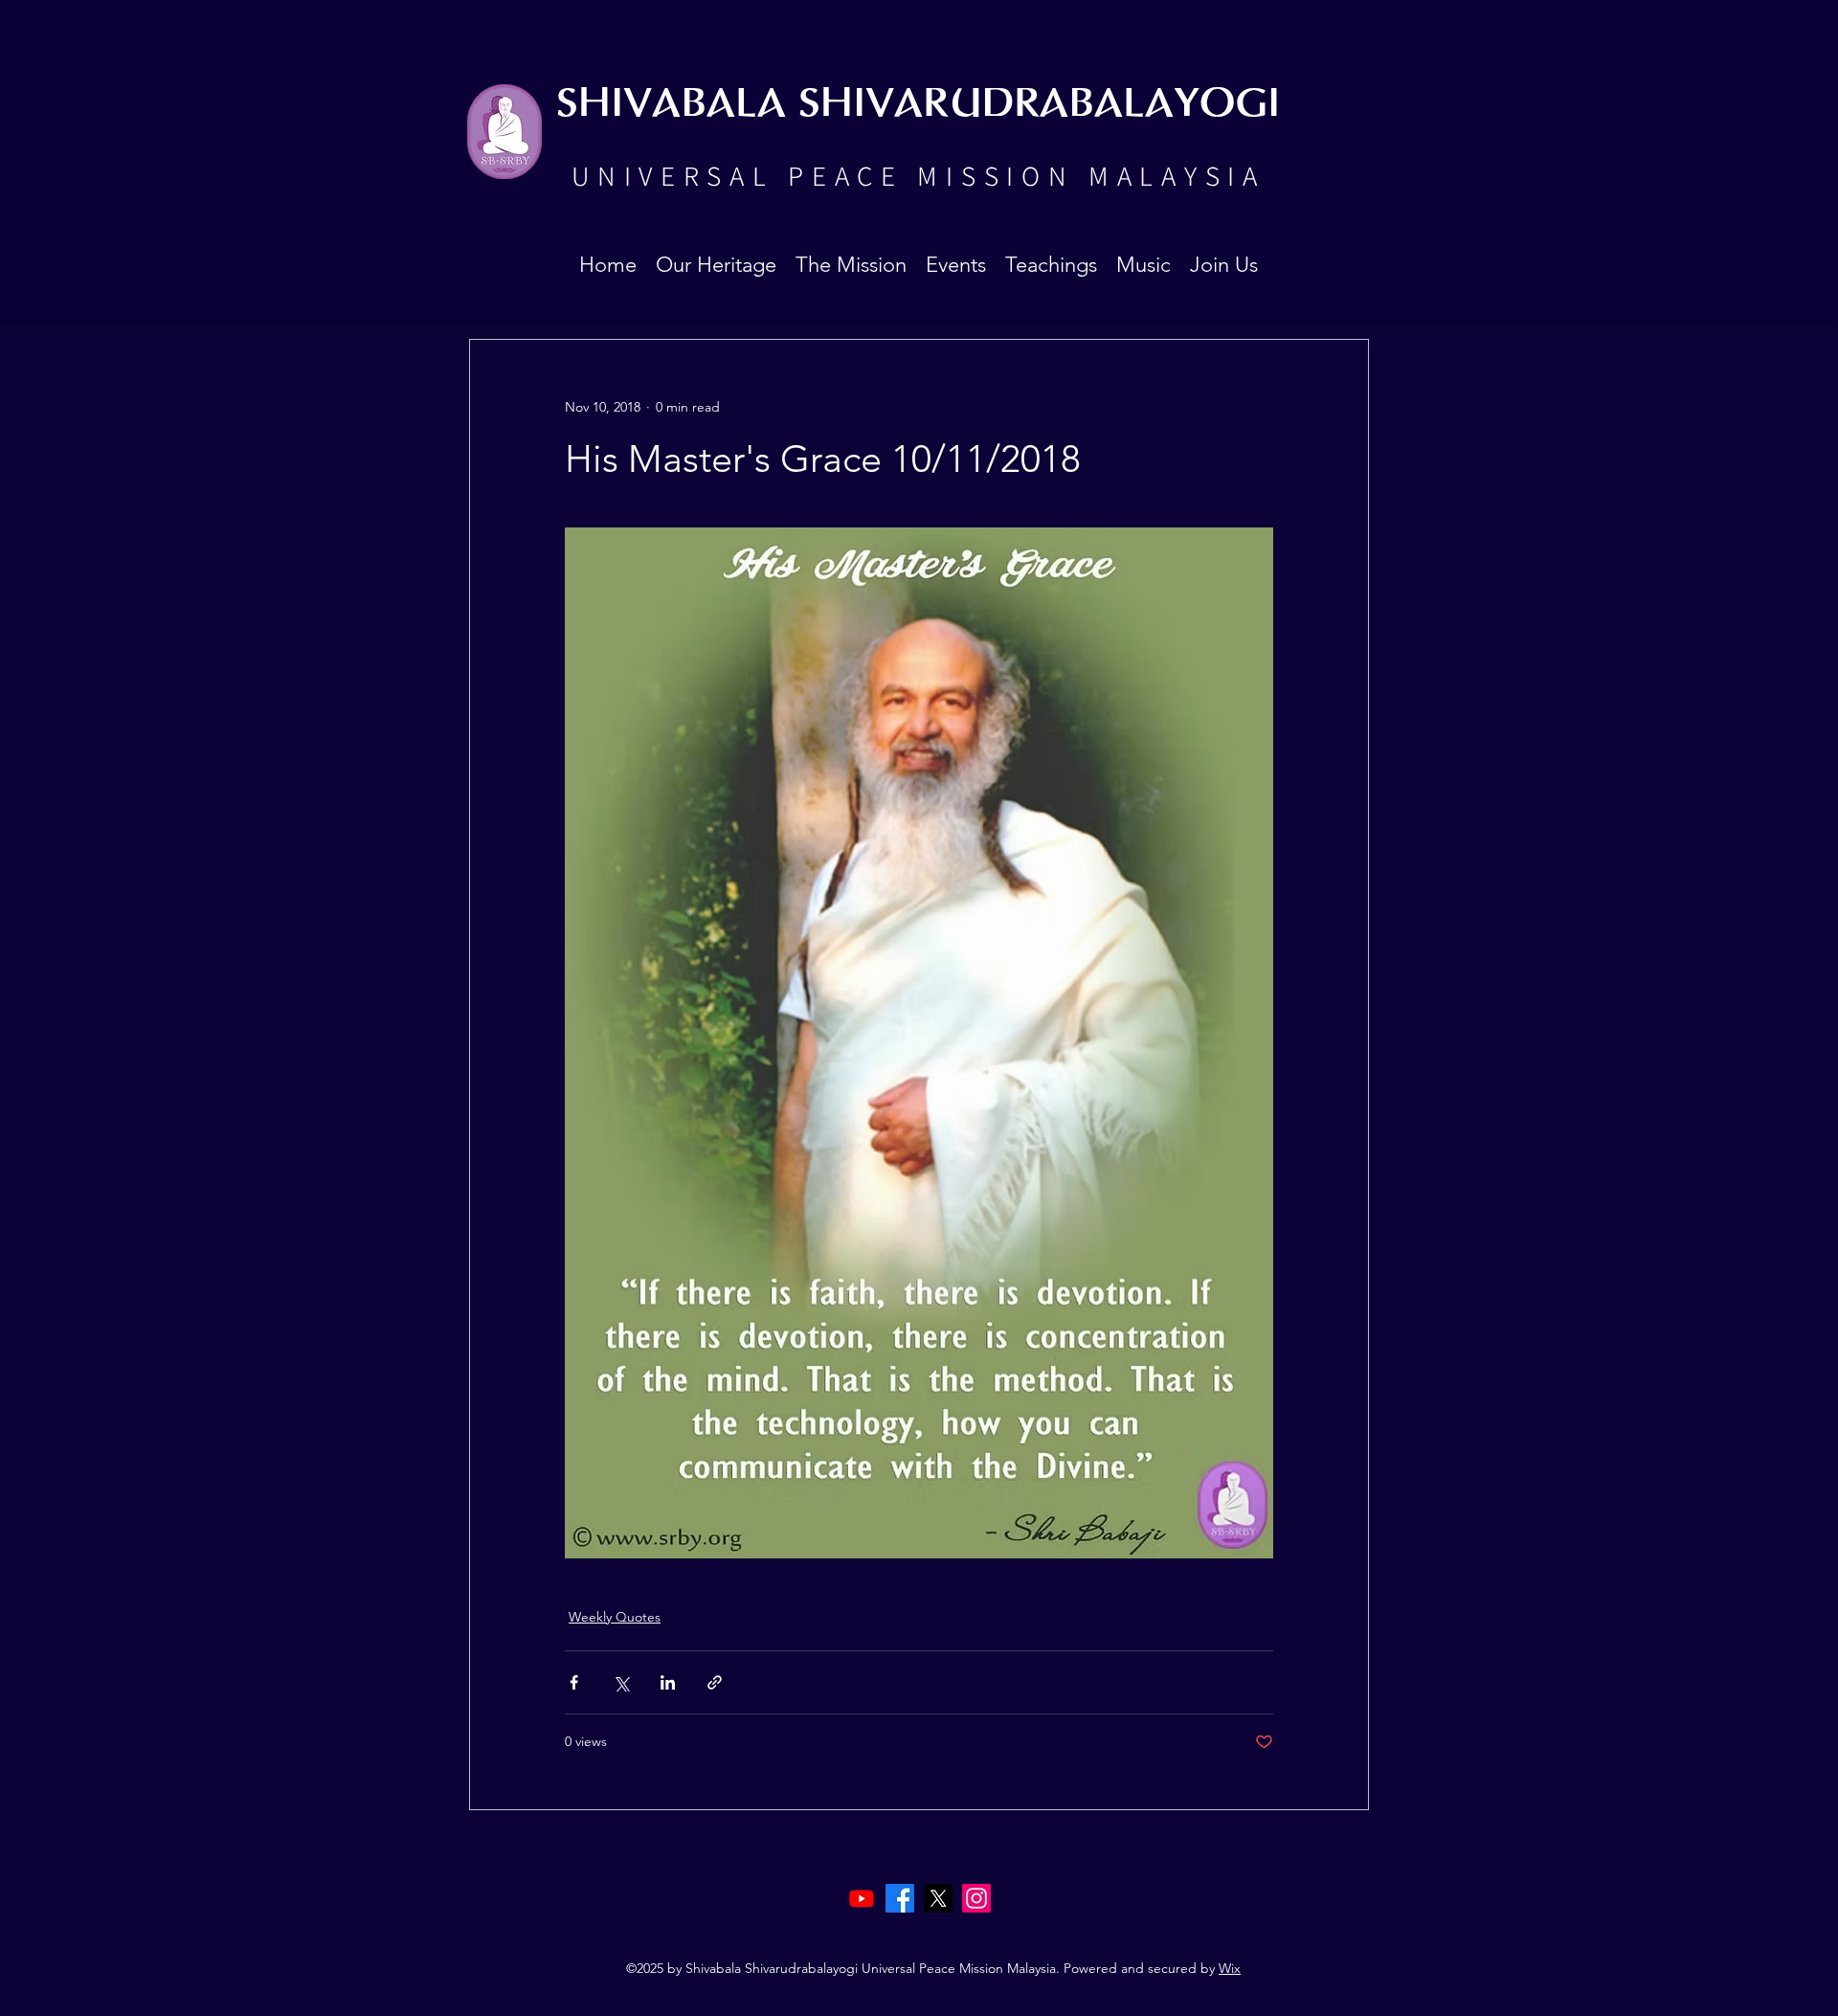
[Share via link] (715, 1682)
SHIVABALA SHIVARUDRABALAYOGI (918, 105)
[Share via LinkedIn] (668, 1682)
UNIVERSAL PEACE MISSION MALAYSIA (918, 175)
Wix (1230, 1968)
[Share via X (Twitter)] (621, 1682)
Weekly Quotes (615, 1617)
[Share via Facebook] (574, 1682)
